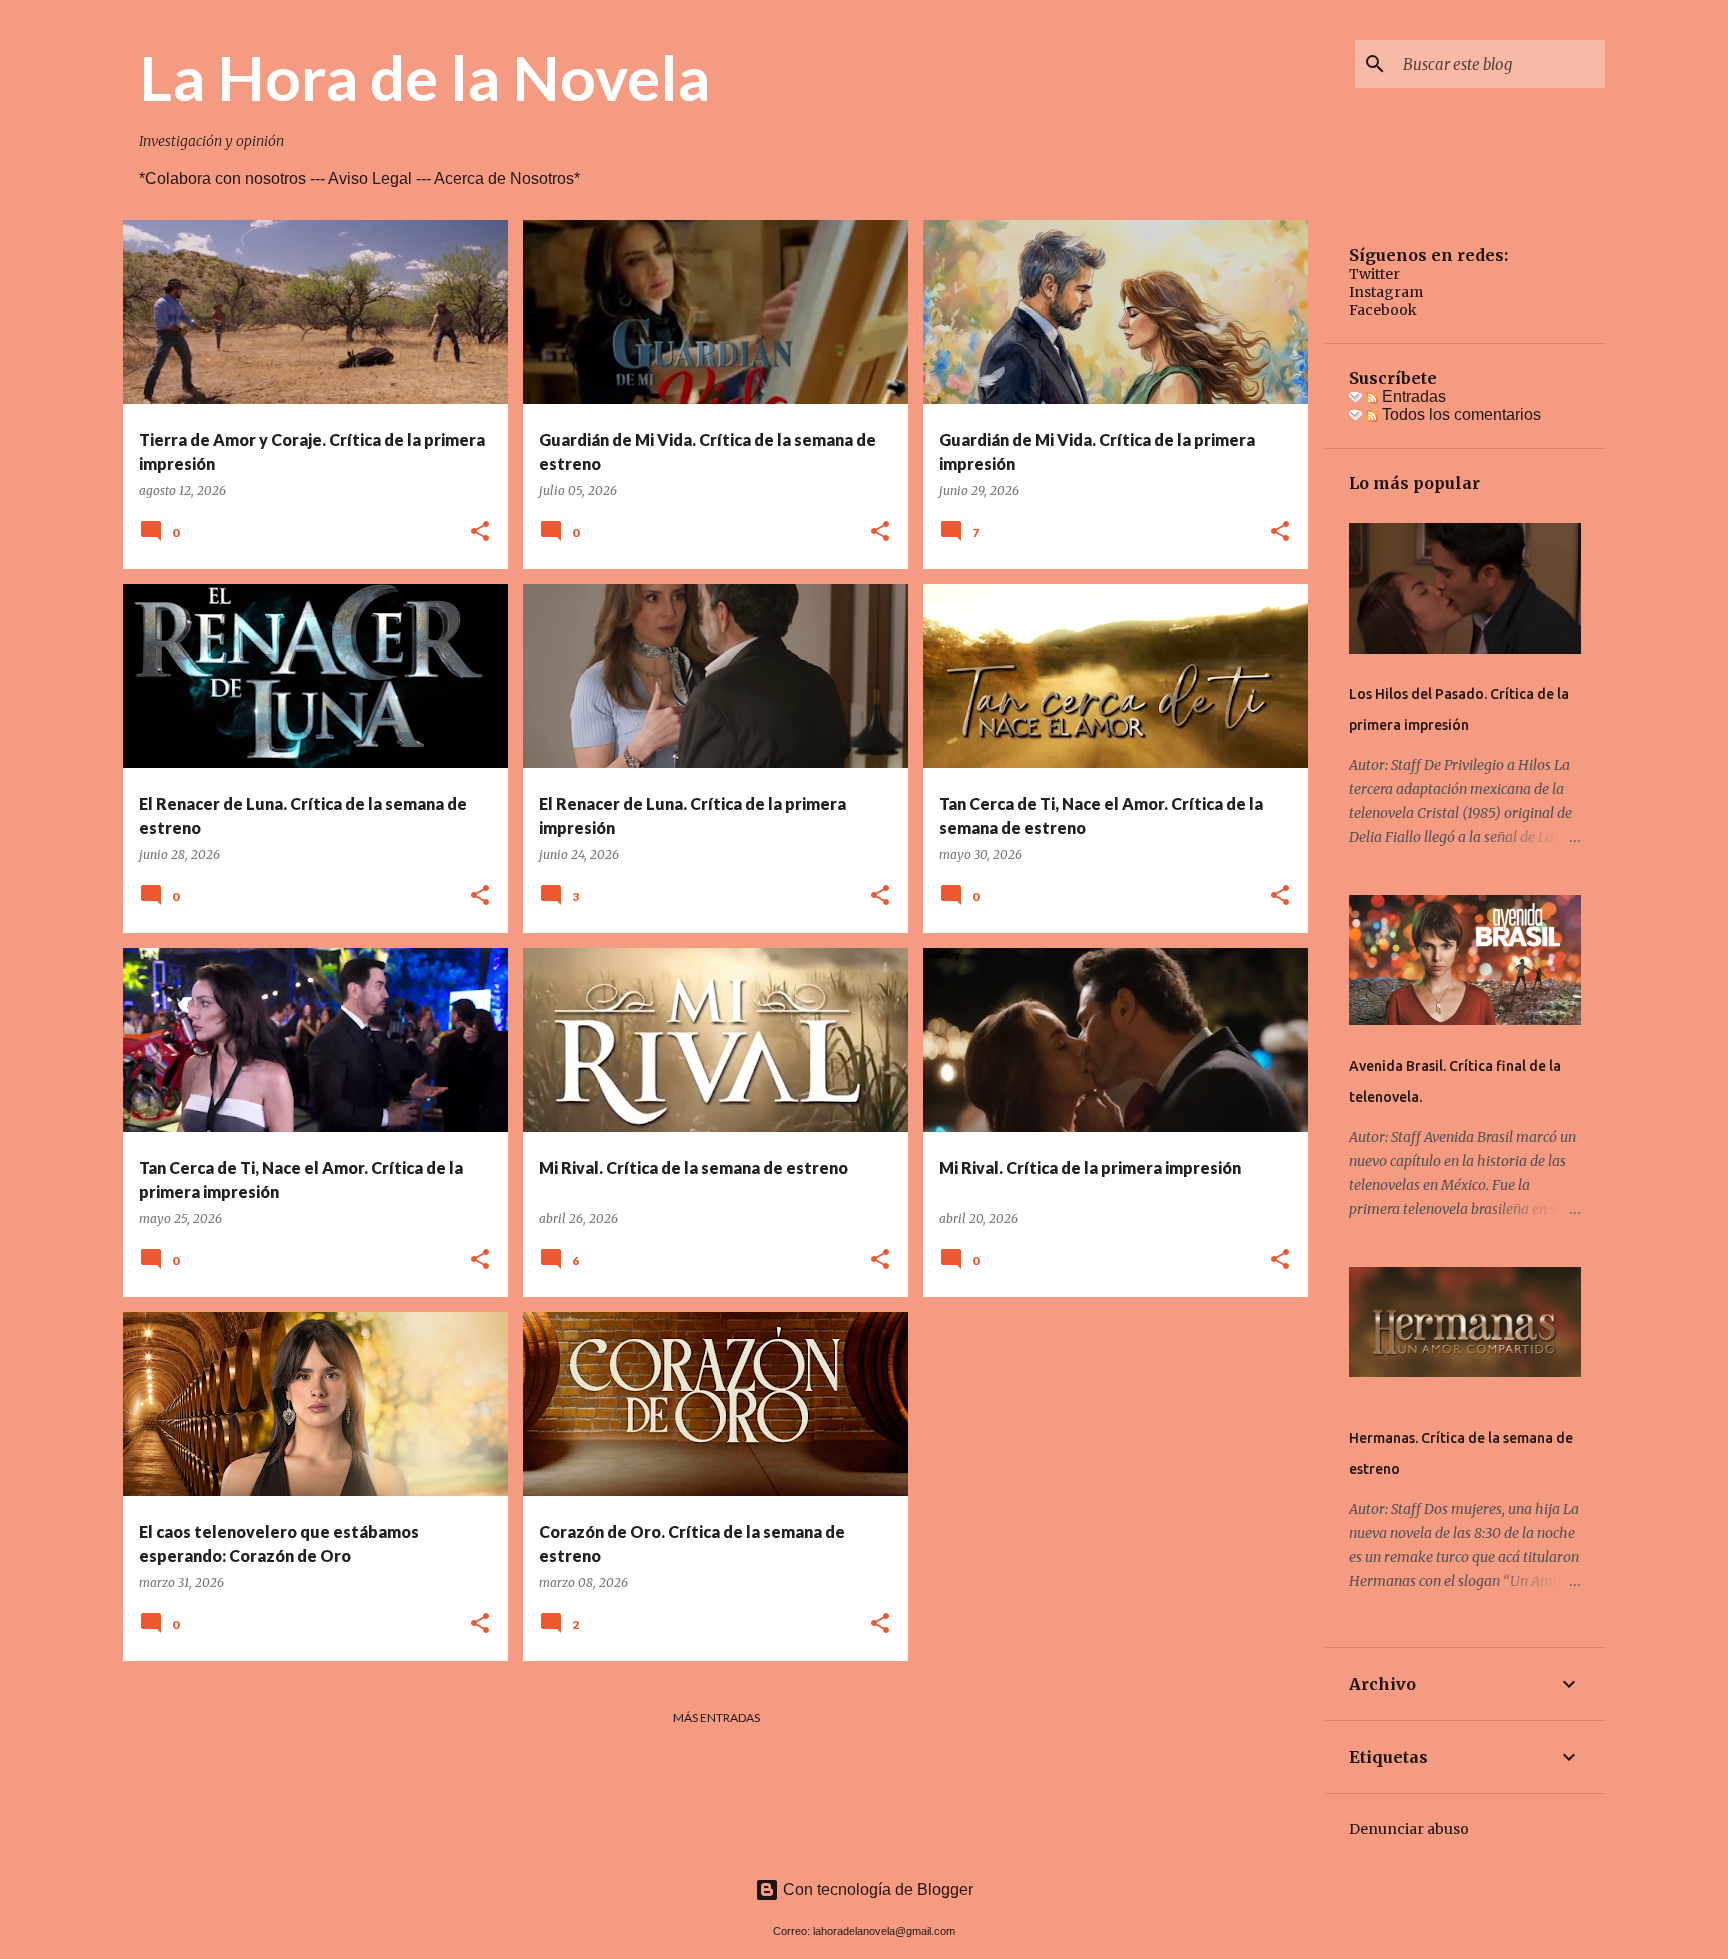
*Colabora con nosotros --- (233, 178)
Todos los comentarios (1459, 414)
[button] (480, 532)
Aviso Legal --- (381, 178)
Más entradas (716, 1717)
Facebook (1383, 310)
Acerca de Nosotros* (507, 178)
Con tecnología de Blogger (876, 1889)
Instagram (1386, 292)
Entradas (1412, 396)
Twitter (1374, 274)
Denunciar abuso (1409, 1829)
